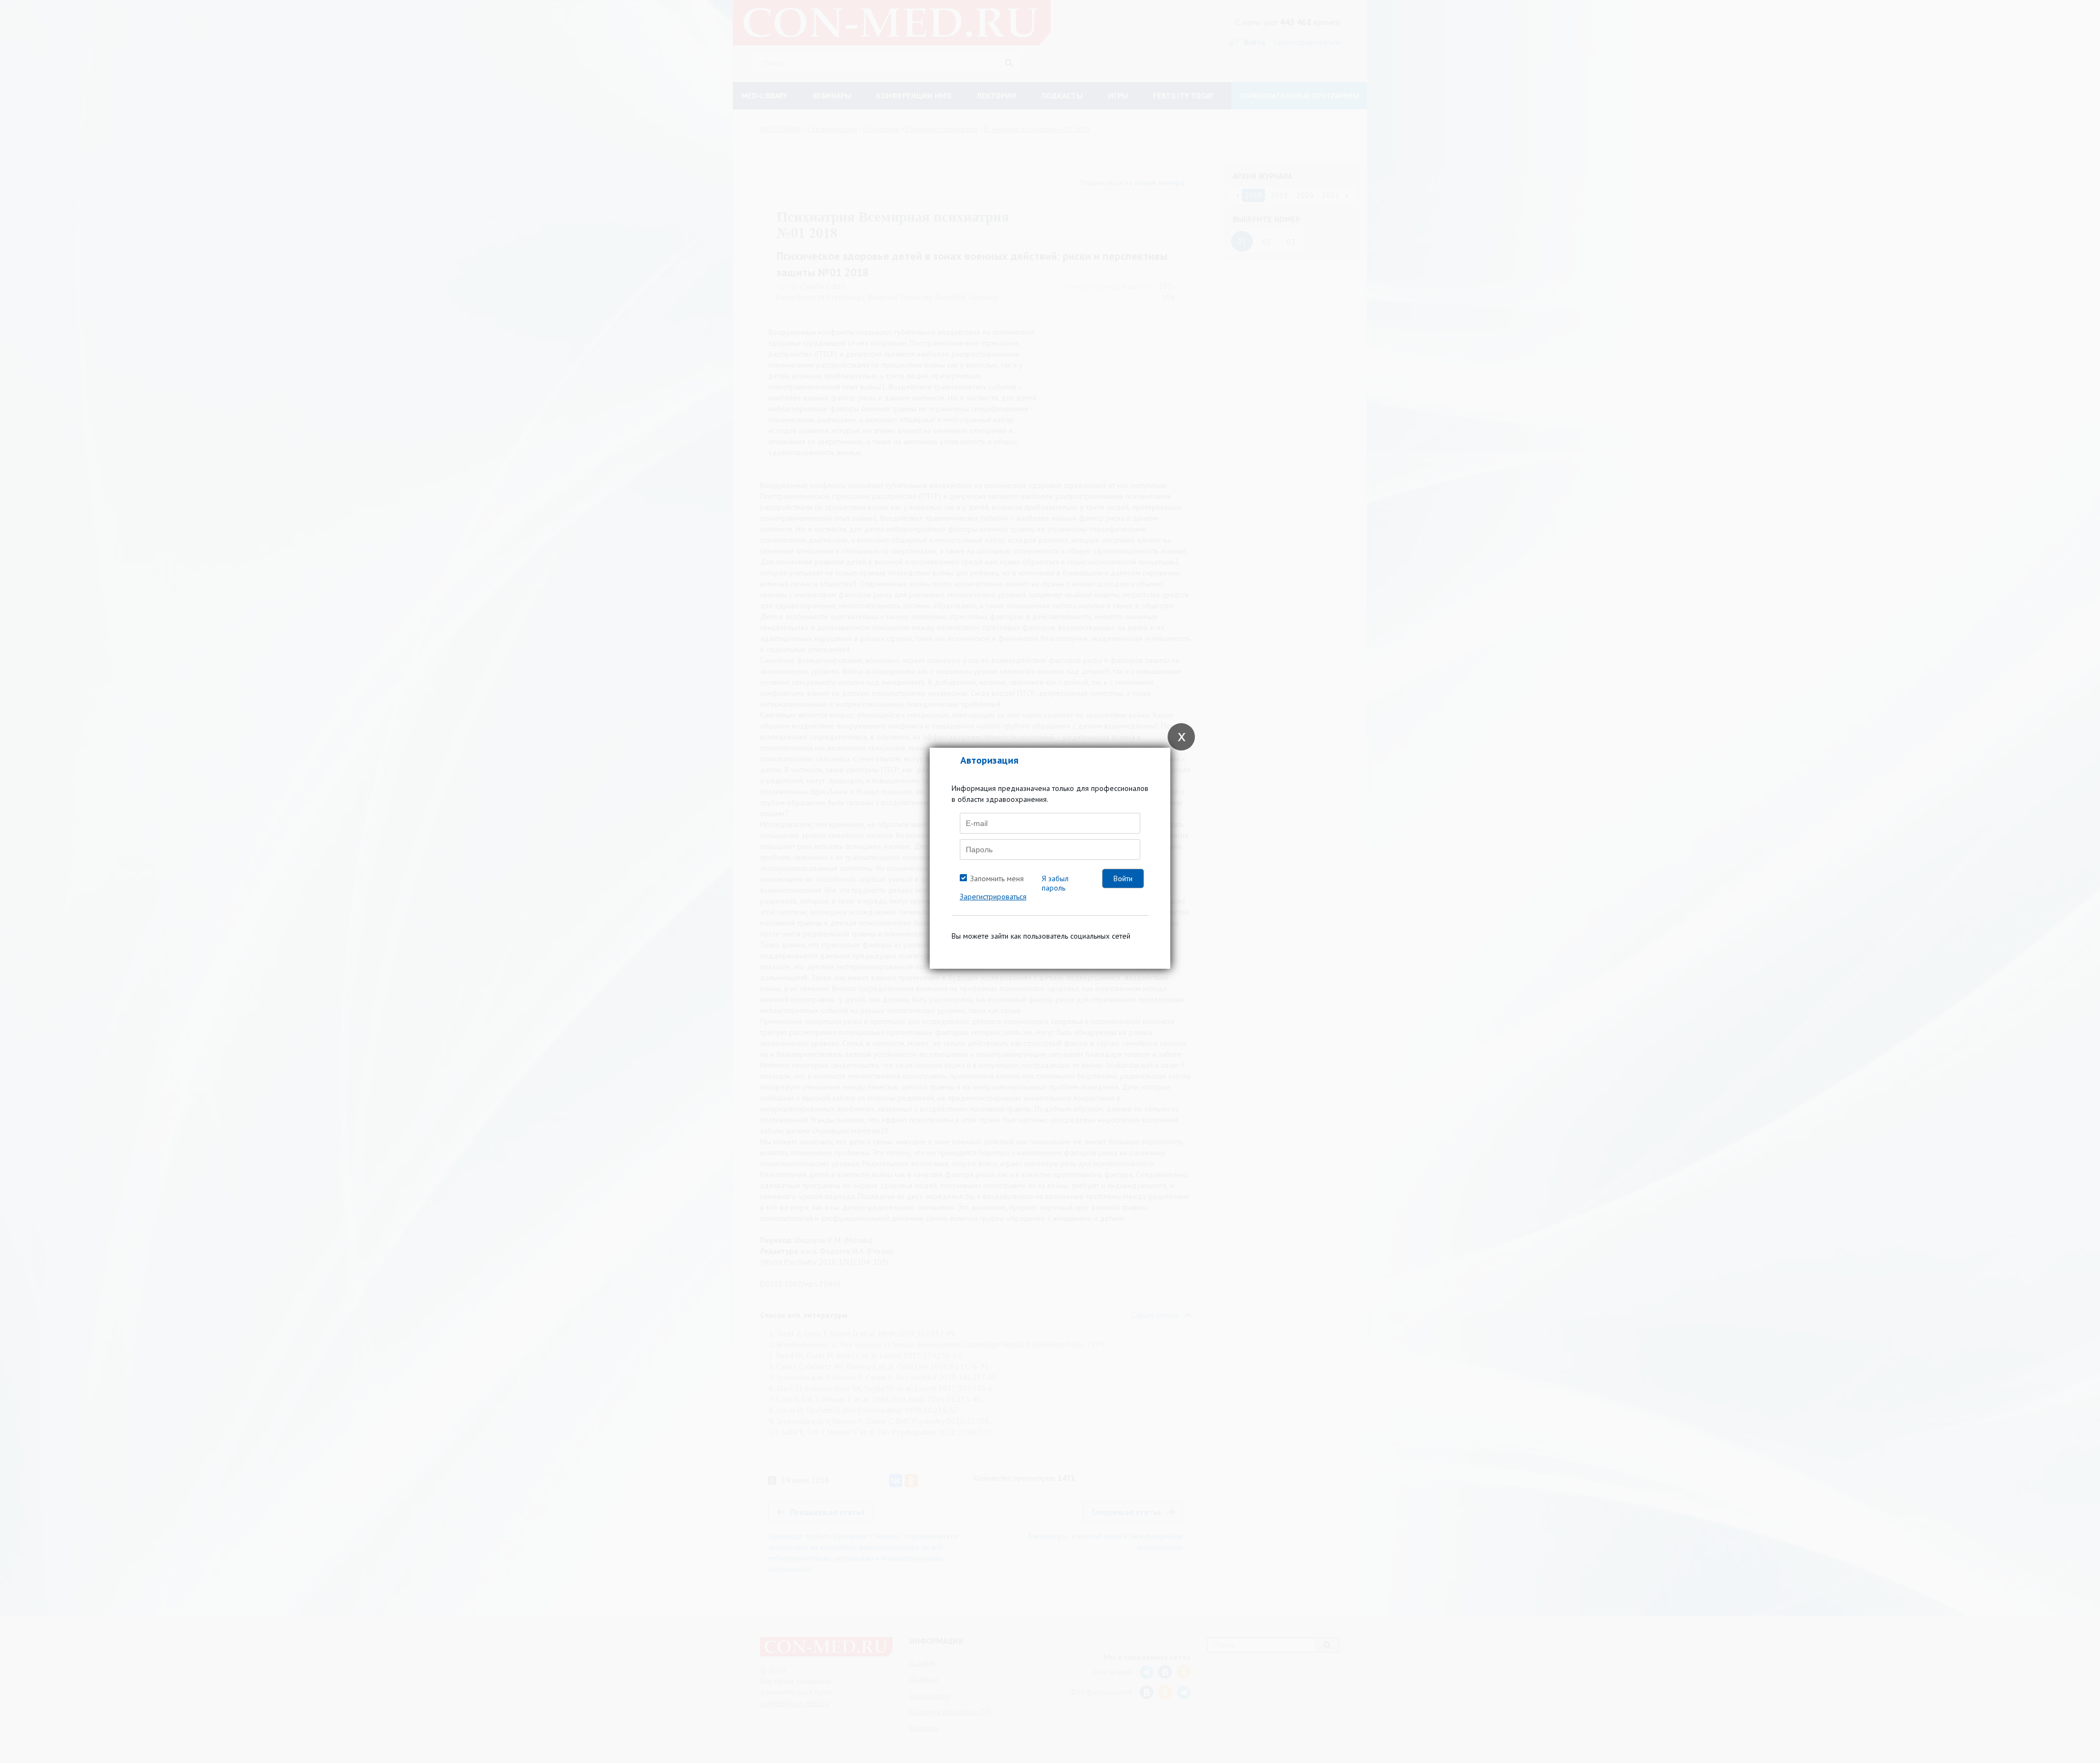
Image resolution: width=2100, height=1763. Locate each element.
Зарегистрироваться (993, 897)
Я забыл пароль (1055, 883)
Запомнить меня (997, 878)
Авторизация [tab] (989, 760)
